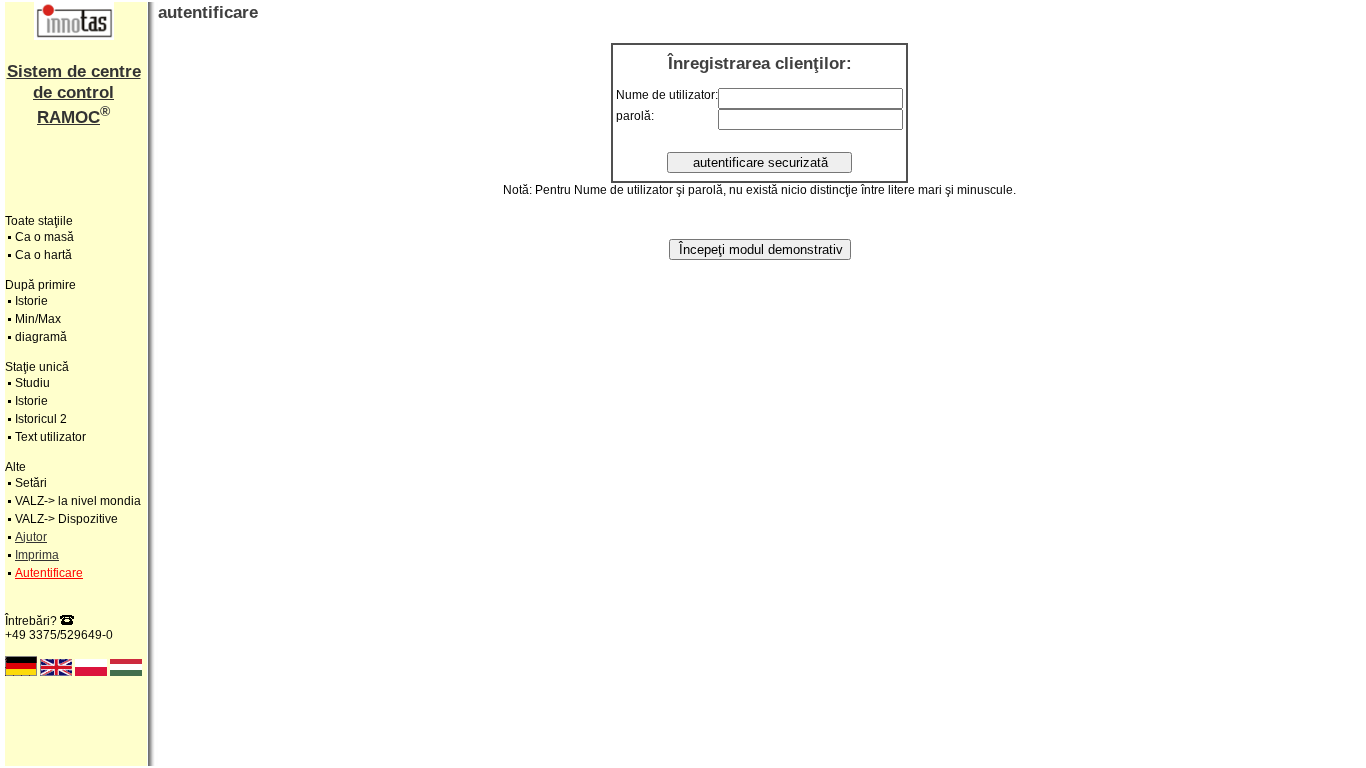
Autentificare (49, 573)
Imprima (37, 555)
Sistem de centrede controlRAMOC (74, 94)
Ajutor (31, 537)
